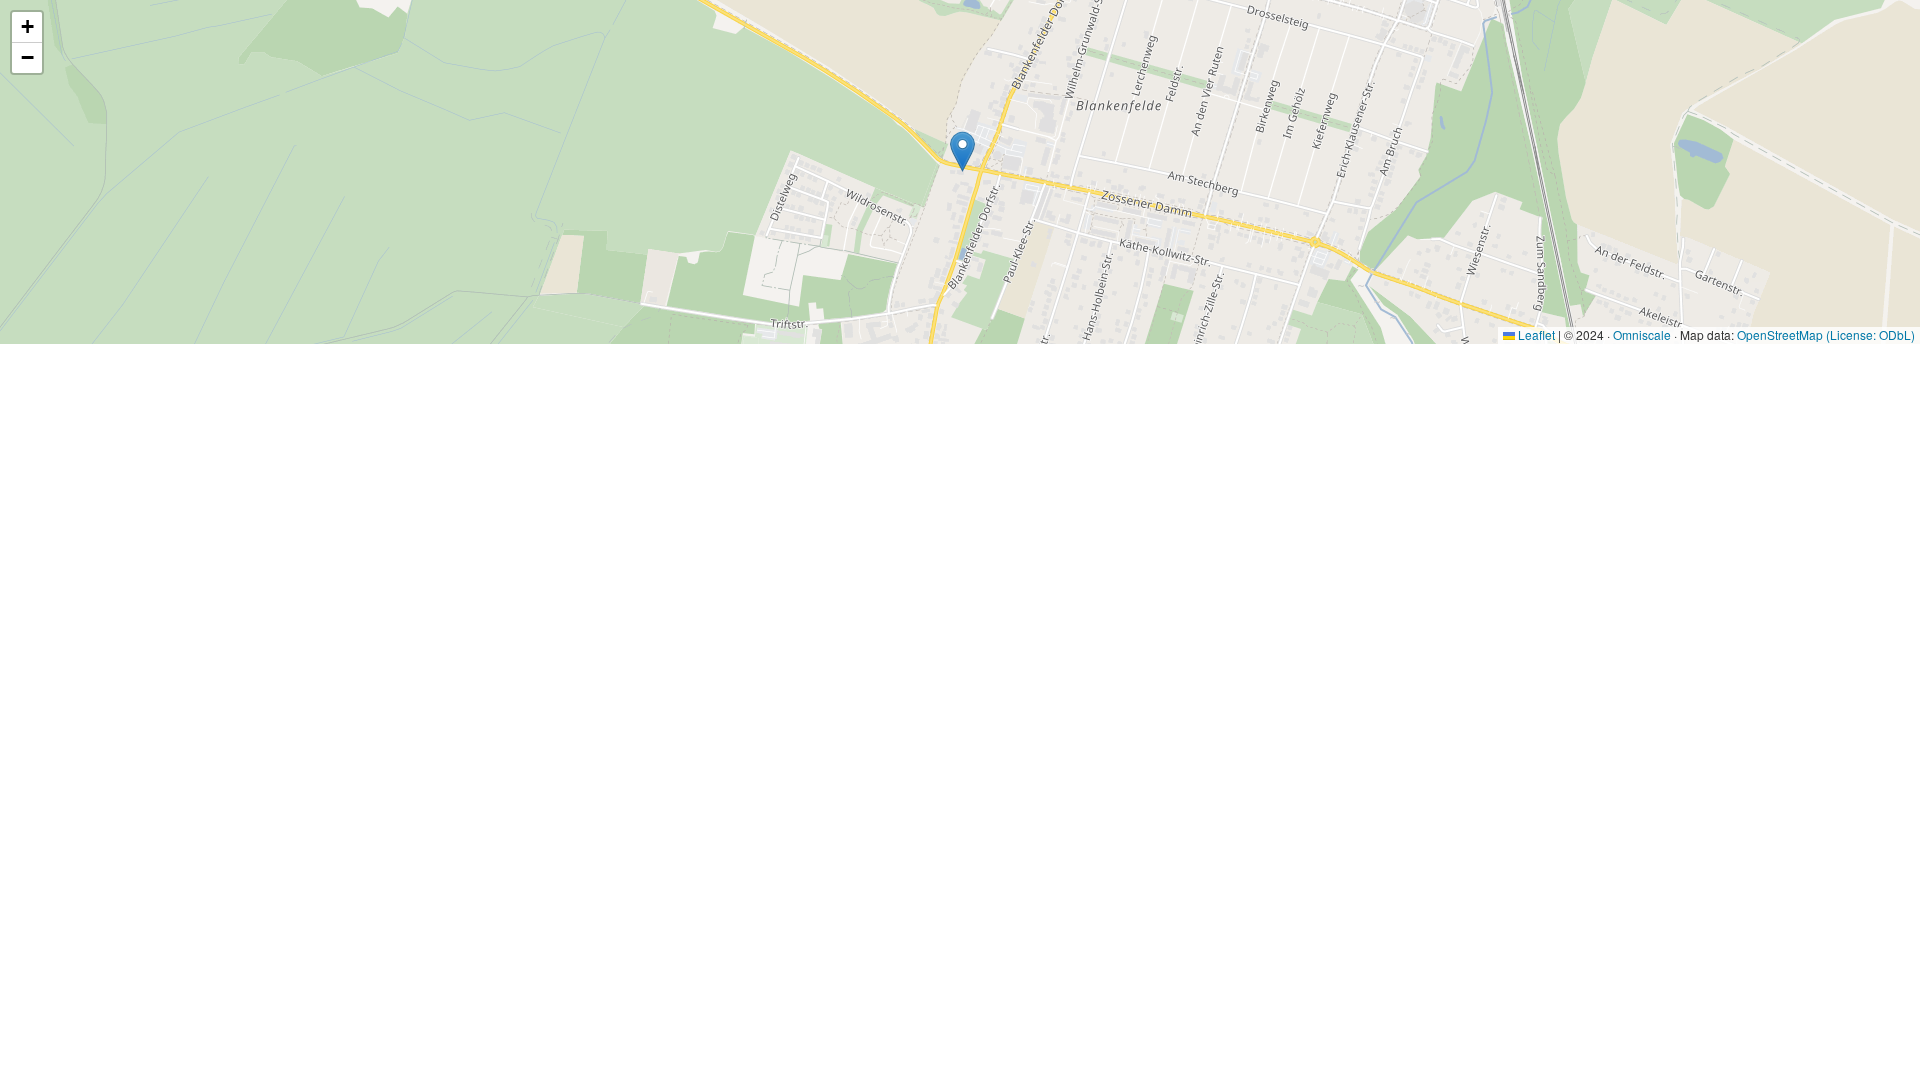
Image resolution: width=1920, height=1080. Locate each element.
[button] (962, 151)
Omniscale (1642, 334)
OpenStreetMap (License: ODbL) (1826, 334)
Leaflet (1535, 334)
